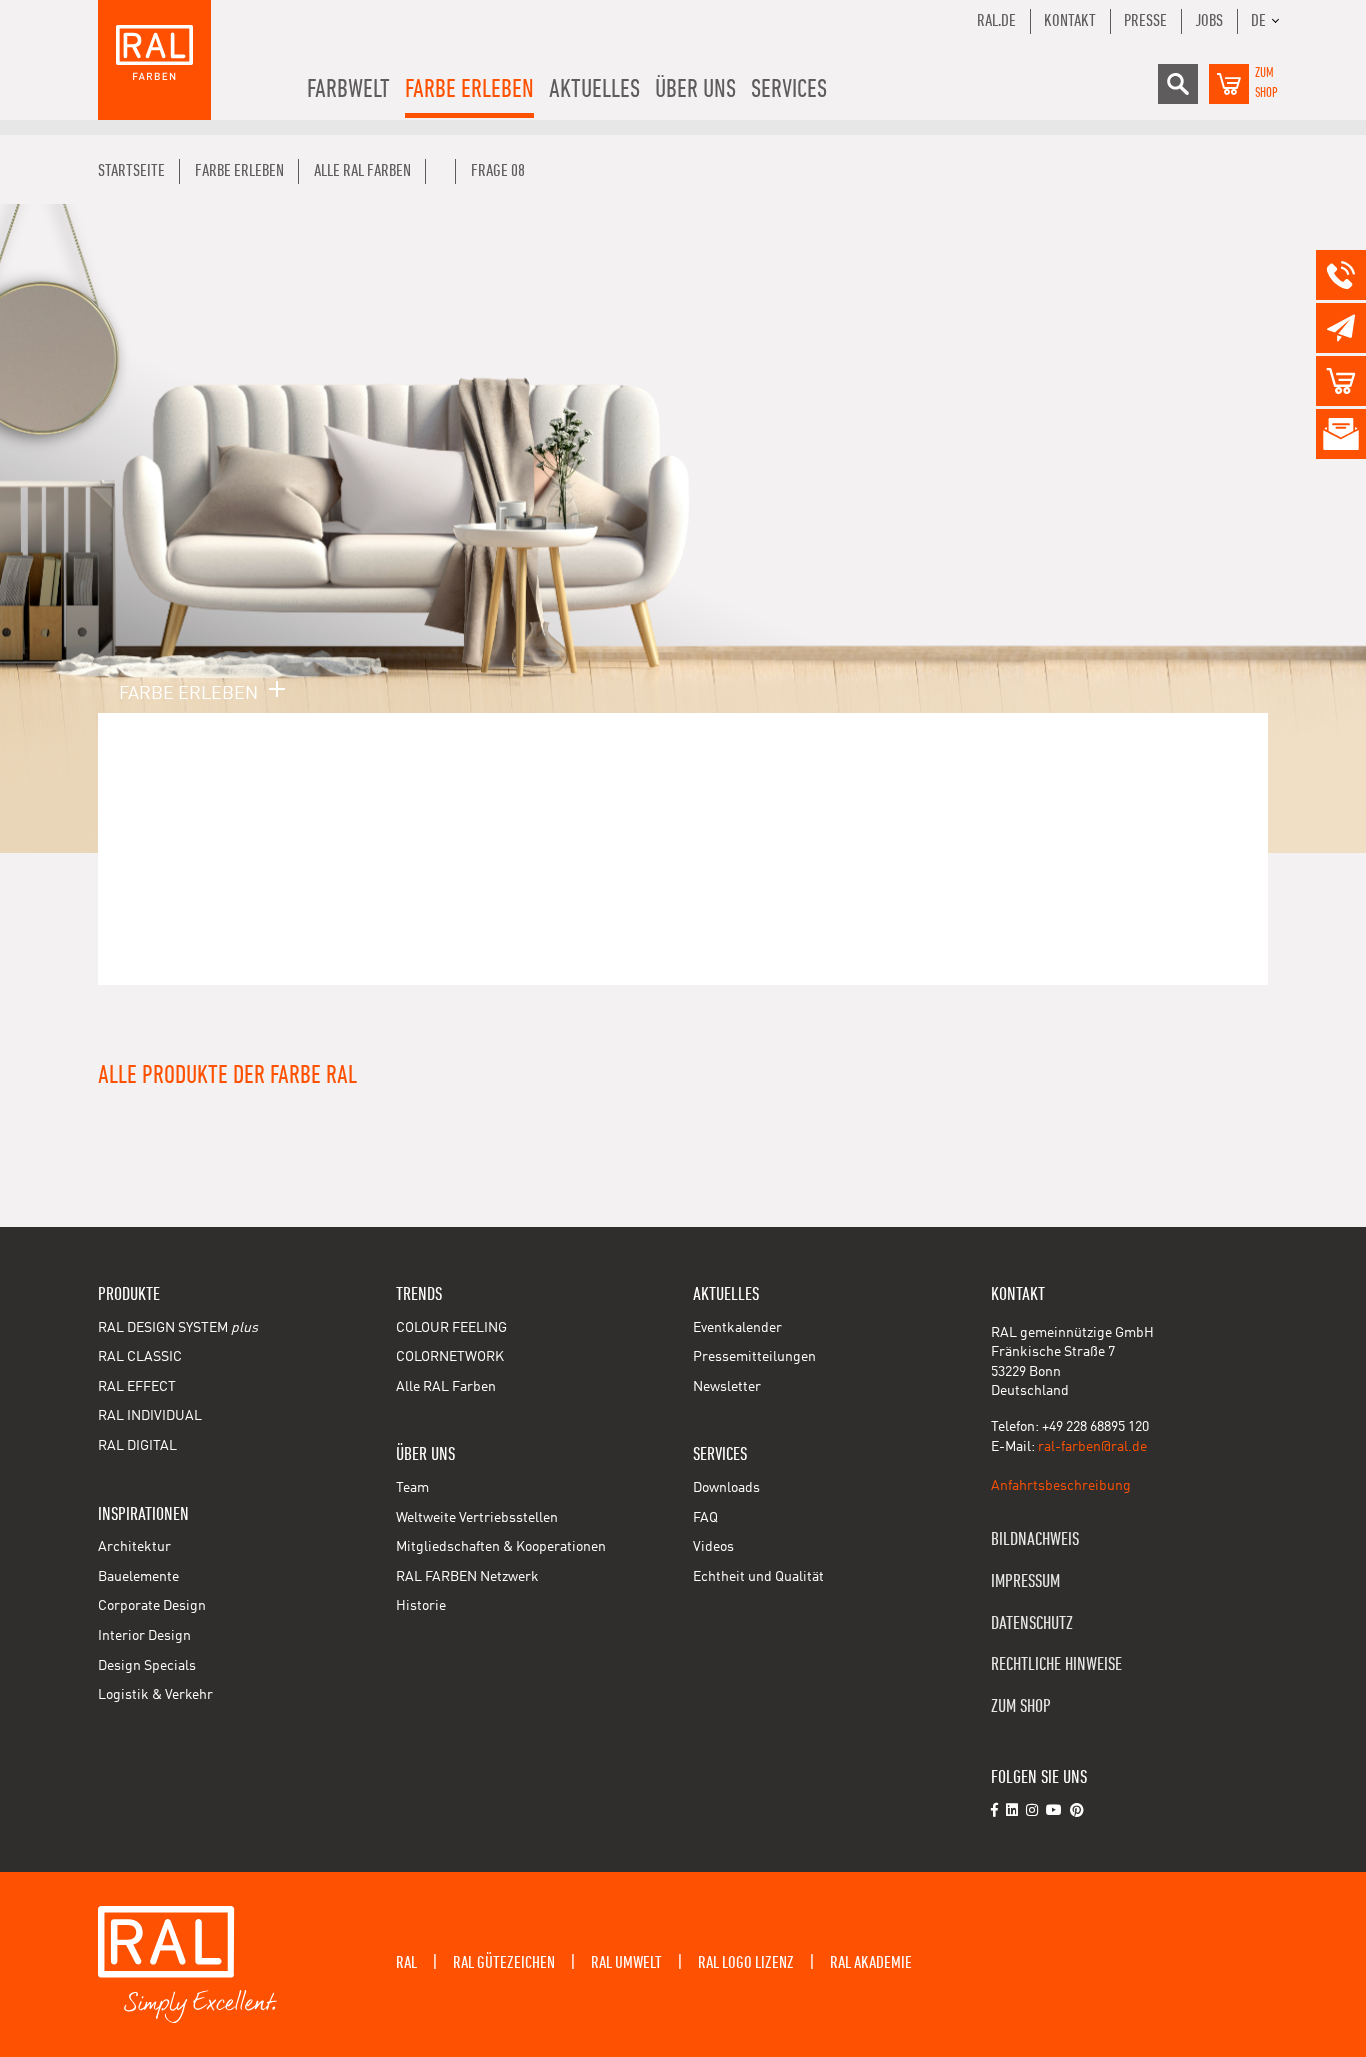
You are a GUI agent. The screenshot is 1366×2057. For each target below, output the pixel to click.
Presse (1145, 21)
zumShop (1266, 83)
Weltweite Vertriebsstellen (477, 1518)
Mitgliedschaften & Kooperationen (501, 1547)
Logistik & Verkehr (155, 1695)
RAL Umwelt (626, 1963)
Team (412, 1488)
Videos (713, 1547)
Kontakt (1070, 21)
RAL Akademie (871, 1963)
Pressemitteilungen (754, 1357)
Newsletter (727, 1387)
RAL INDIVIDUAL (150, 1416)
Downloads (726, 1488)
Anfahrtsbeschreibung (1061, 1486)
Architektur (134, 1547)
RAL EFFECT (137, 1387)
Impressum (1025, 1581)
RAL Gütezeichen (504, 1963)
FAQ (705, 1518)
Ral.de (996, 21)
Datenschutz (1032, 1623)
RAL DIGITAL (137, 1446)
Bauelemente (138, 1577)
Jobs (1209, 21)
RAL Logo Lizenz (746, 1963)
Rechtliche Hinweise (1056, 1664)
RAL (406, 1963)
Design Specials (147, 1666)
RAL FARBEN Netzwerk (467, 1577)
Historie (421, 1606)
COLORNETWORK (450, 1357)
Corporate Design (152, 1606)
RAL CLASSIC (140, 1357)
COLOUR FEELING (451, 1328)
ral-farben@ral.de (1092, 1447)
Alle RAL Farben (446, 1387)
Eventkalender (737, 1328)
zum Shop (1021, 1706)
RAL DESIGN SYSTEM (178, 1328)
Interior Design (144, 1636)
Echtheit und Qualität (758, 1577)
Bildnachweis (1035, 1539)
